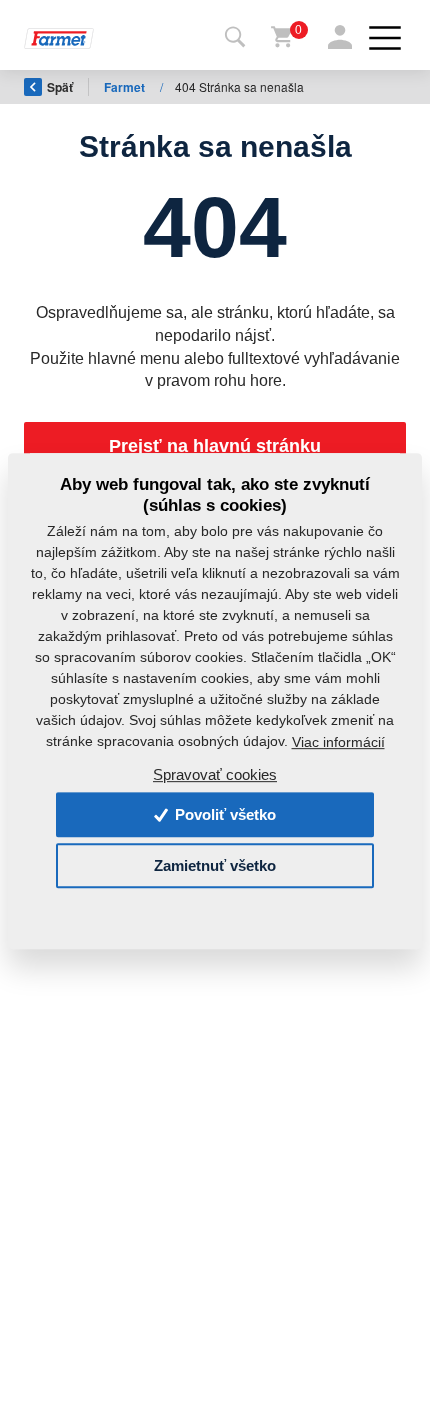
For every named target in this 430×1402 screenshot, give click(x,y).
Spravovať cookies (215, 774)
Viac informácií (338, 742)
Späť (60, 87)
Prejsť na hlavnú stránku (215, 446)
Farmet (126, 87)
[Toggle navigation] (235, 38)
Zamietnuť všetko (215, 865)
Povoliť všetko (223, 814)
